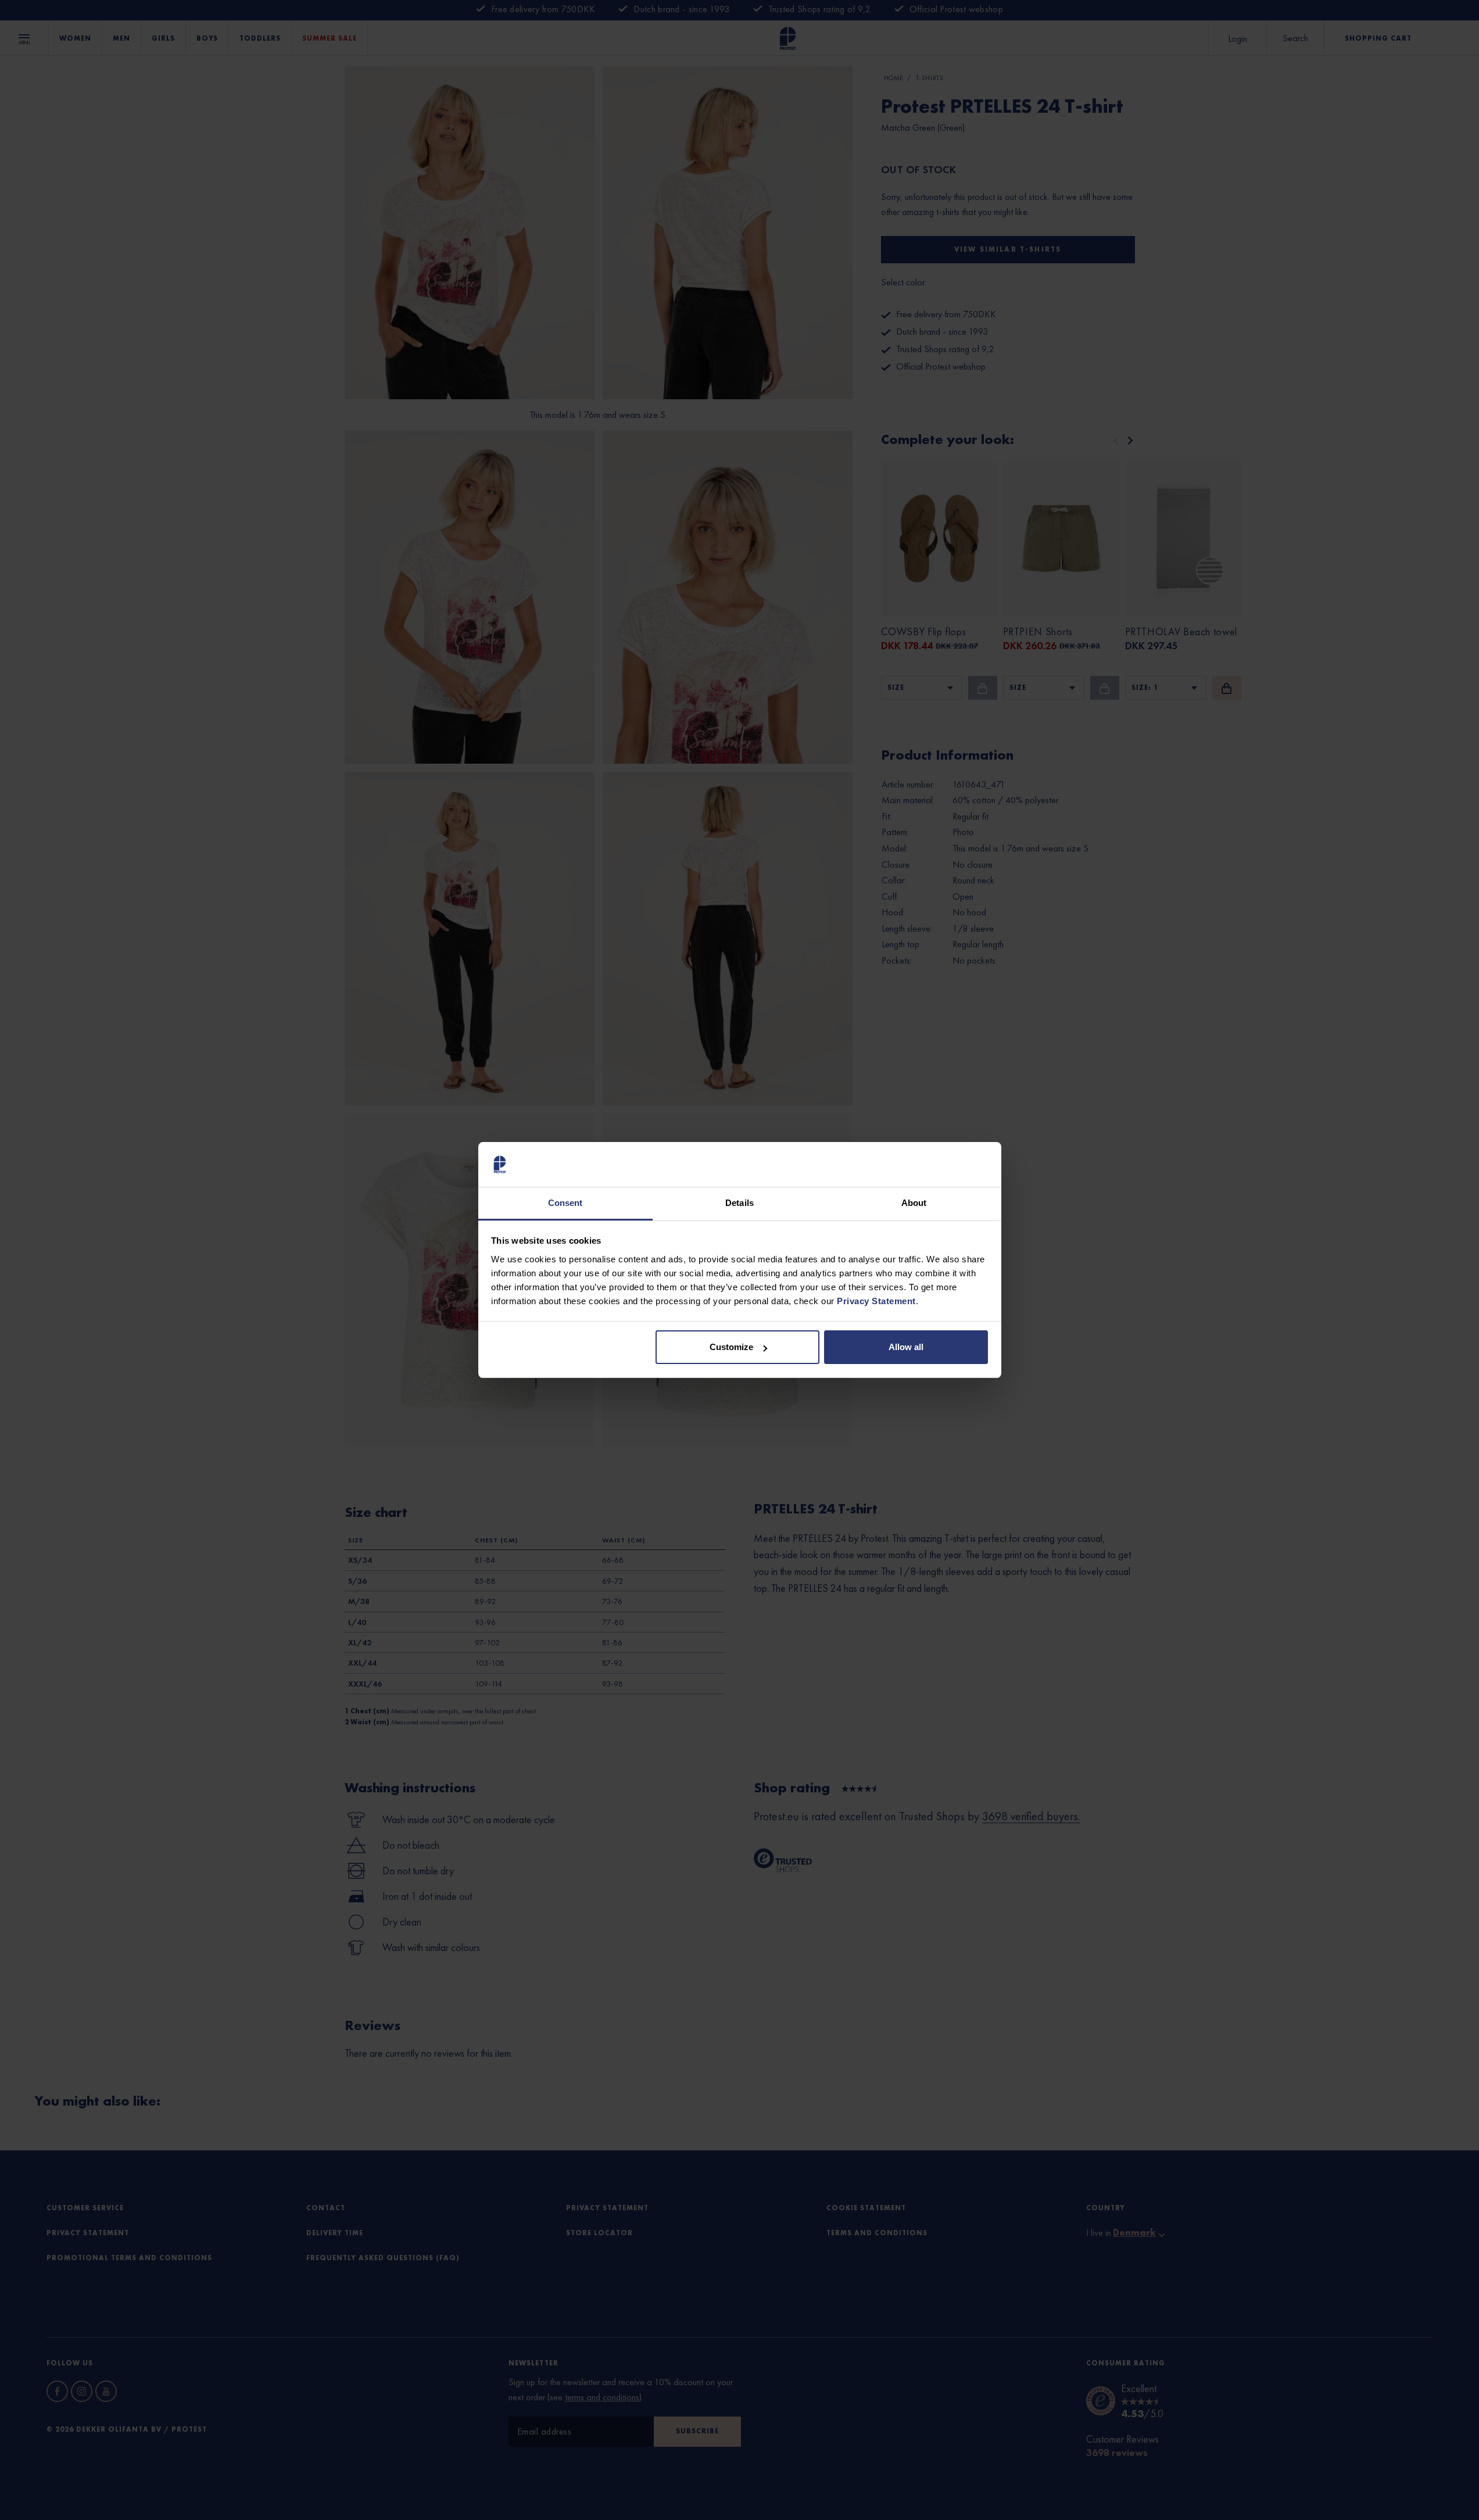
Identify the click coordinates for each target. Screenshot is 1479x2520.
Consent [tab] (565, 1203)
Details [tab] (739, 1203)
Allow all (906, 1347)
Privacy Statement (876, 1301)
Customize (731, 1347)
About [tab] (914, 1203)
